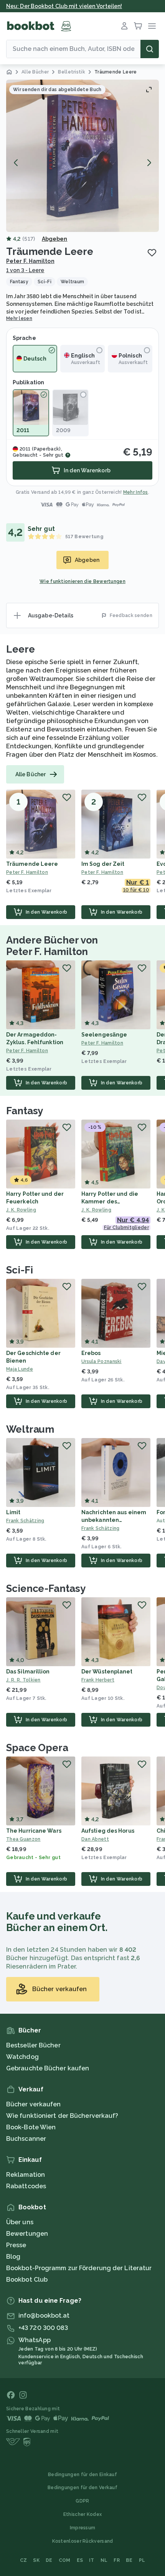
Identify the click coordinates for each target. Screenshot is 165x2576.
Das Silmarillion (28, 1672)
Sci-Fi (19, 1270)
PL (142, 2560)
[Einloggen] (124, 26)
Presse (16, 2245)
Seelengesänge (104, 1035)
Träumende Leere (32, 864)
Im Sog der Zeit (103, 864)
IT (92, 2560)
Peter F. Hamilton (30, 261)
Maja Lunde (20, 1369)
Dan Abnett (95, 1839)
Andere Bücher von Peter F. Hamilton (52, 946)
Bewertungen (27, 2234)
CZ (24, 2560)
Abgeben (55, 239)
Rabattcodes (26, 2186)
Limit (13, 1512)
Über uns (20, 2222)
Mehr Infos (136, 492)
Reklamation (26, 2175)
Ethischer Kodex (83, 2514)
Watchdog (22, 2057)
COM (65, 2560)
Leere (21, 649)
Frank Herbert (98, 1680)
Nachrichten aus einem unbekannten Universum (114, 1520)
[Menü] (152, 26)
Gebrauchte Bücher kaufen (48, 2068)
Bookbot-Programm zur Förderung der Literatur (79, 2268)
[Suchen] (150, 49)
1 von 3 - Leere (25, 270)
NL (104, 2560)
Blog (13, 2257)
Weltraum (30, 1429)
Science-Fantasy (46, 1588)
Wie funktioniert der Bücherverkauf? (62, 2116)
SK (36, 2560)
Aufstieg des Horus (108, 1831)
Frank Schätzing (25, 1521)
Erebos (91, 1353)
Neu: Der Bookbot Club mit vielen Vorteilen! (64, 6)
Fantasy (25, 1111)
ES (80, 2560)
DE (49, 2560)
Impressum (83, 2528)
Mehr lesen (19, 318)
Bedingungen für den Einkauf (82, 2475)
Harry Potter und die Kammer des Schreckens (110, 1201)
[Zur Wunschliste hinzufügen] (152, 253)
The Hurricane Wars (34, 1831)
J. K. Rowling (21, 1210)
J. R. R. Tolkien (23, 1680)
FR (117, 2560)
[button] (82, 156)
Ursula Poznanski (101, 1361)
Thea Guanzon (23, 1839)
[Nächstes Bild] (149, 163)
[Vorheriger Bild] (16, 163)
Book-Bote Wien (31, 2127)
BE (129, 2560)
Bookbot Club (27, 2280)
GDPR (82, 2501)
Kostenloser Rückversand (83, 2541)
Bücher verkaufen (34, 2104)
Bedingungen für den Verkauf (82, 2488)
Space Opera (37, 1748)
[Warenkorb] (138, 26)
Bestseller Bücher (33, 2045)
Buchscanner (26, 2139)
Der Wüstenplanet (107, 1672)
